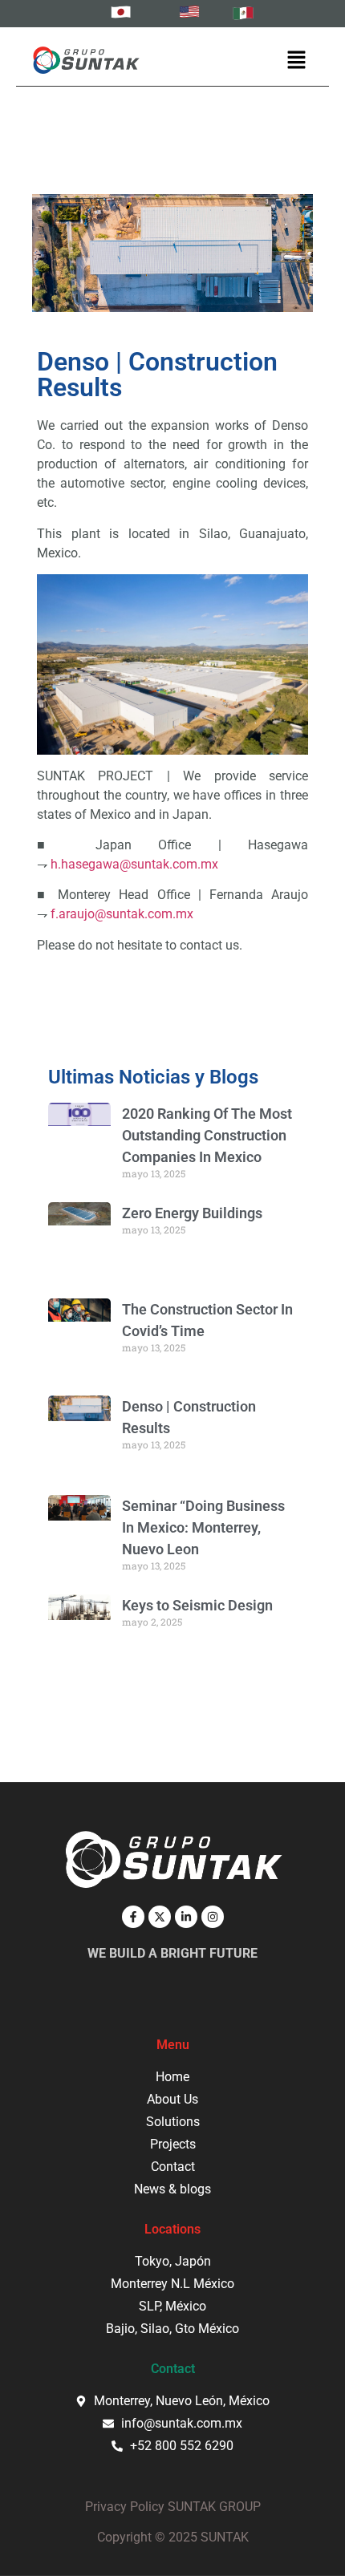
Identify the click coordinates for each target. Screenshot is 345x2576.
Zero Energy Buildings (192, 1213)
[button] (297, 61)
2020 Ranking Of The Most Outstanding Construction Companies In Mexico (207, 1135)
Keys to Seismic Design (197, 1605)
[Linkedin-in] (186, 1917)
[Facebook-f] (133, 1917)
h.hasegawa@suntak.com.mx (134, 864)
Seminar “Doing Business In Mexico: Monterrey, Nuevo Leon (203, 1527)
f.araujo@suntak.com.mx (122, 914)
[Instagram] (213, 1917)
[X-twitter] (160, 1917)
